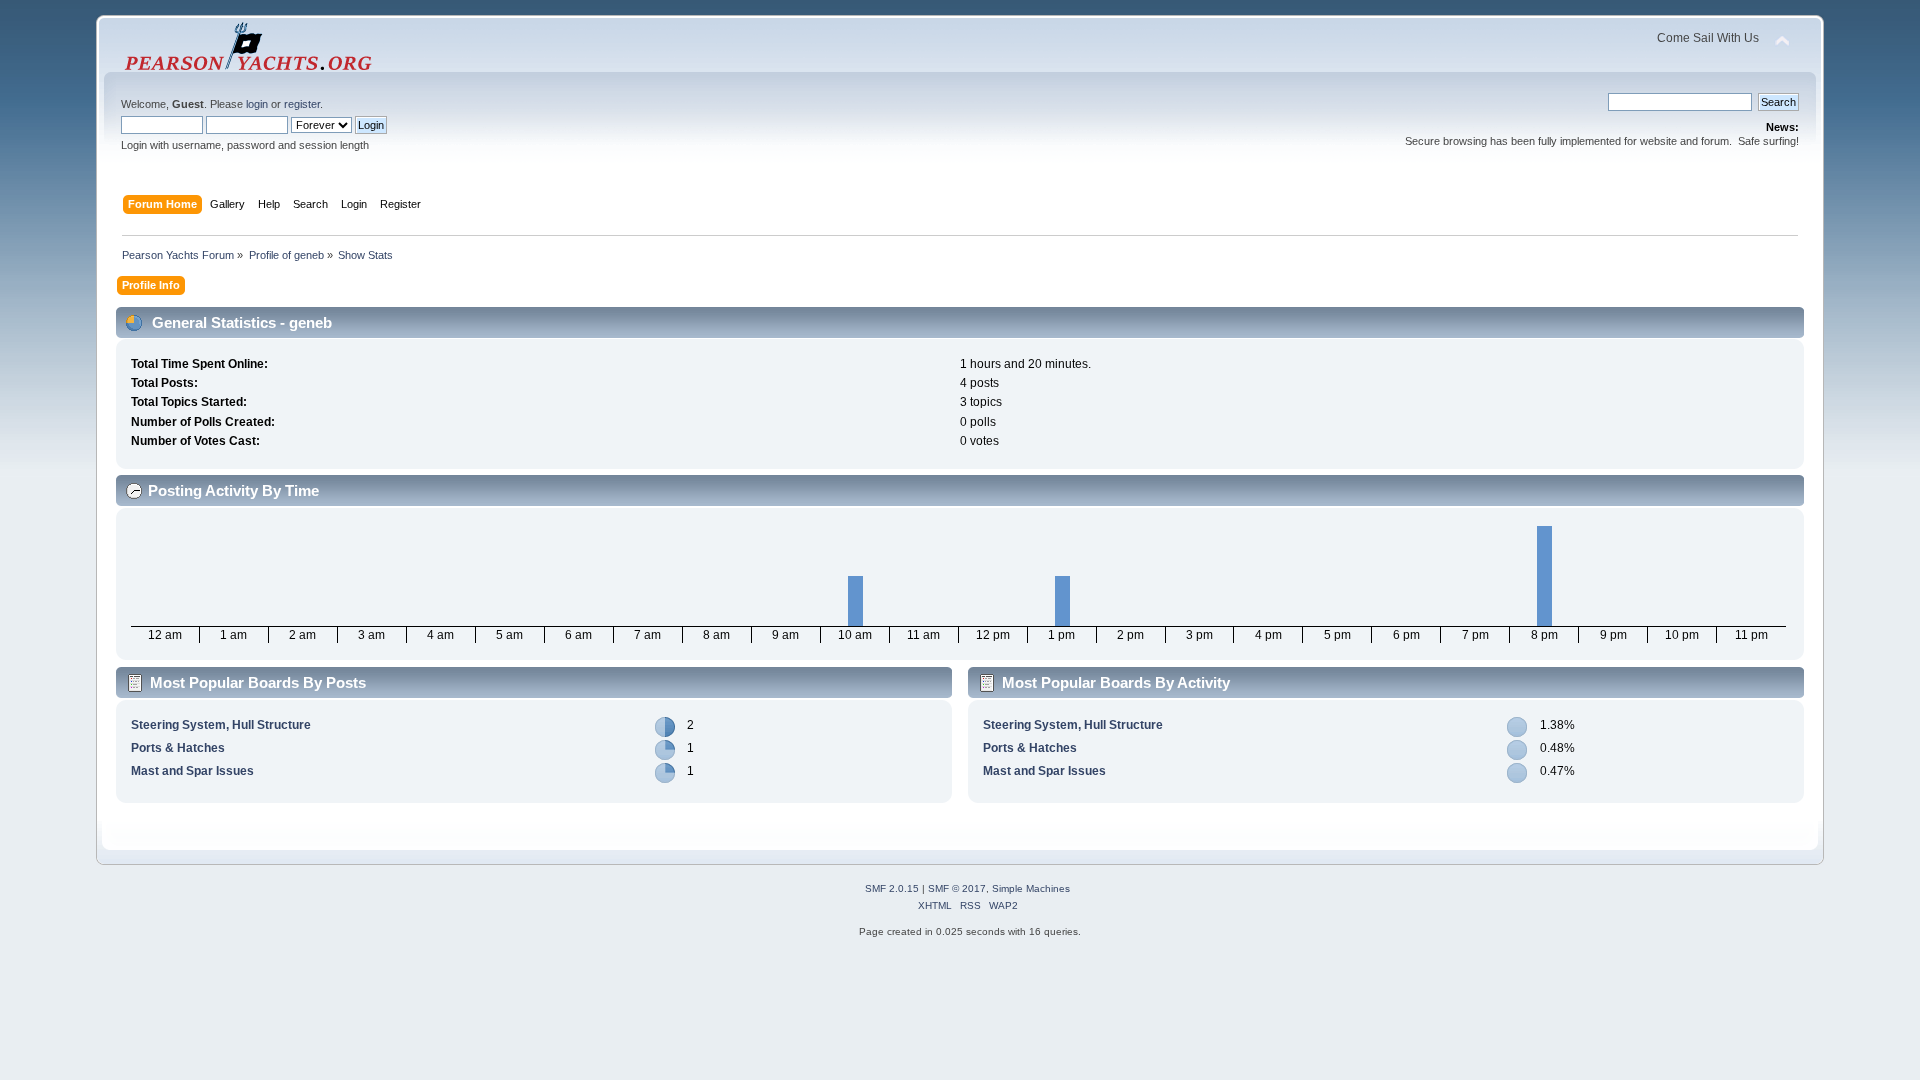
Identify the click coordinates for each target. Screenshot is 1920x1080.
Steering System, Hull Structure (221, 725)
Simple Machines (1031, 888)
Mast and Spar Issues (192, 771)
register (302, 104)
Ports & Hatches (178, 748)
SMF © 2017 (957, 888)
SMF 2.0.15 (892, 888)
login (257, 104)
